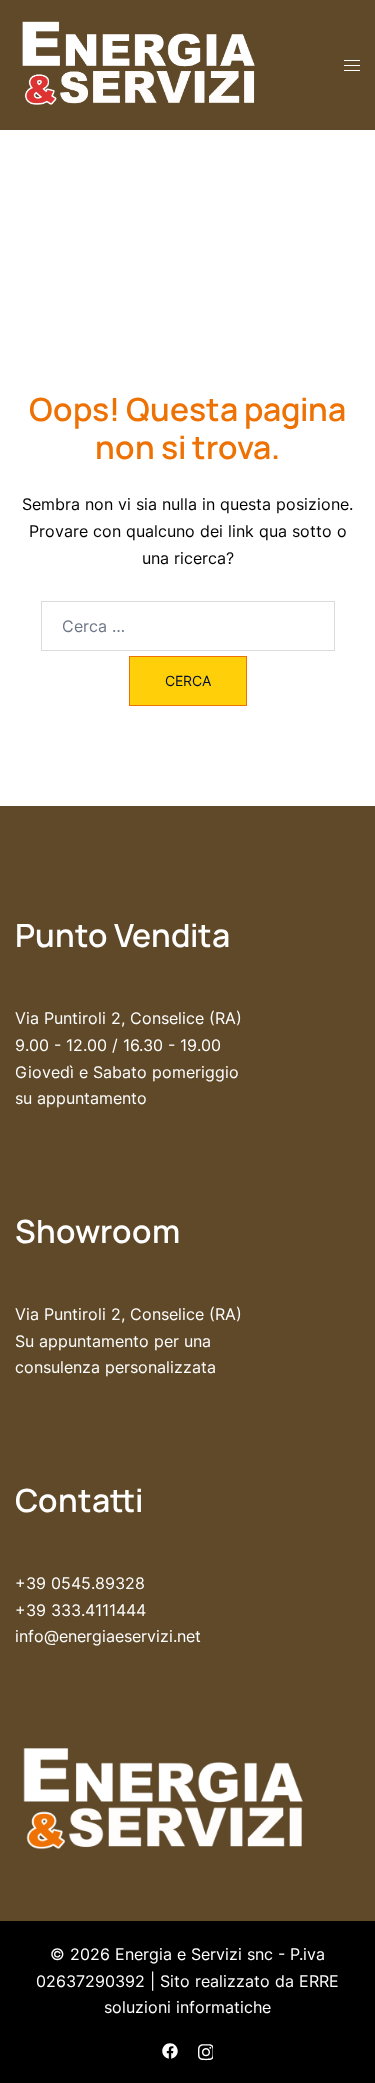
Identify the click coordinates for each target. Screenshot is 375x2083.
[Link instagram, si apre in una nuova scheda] (206, 2049)
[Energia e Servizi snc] (140, 63)
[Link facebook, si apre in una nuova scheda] (170, 2049)
